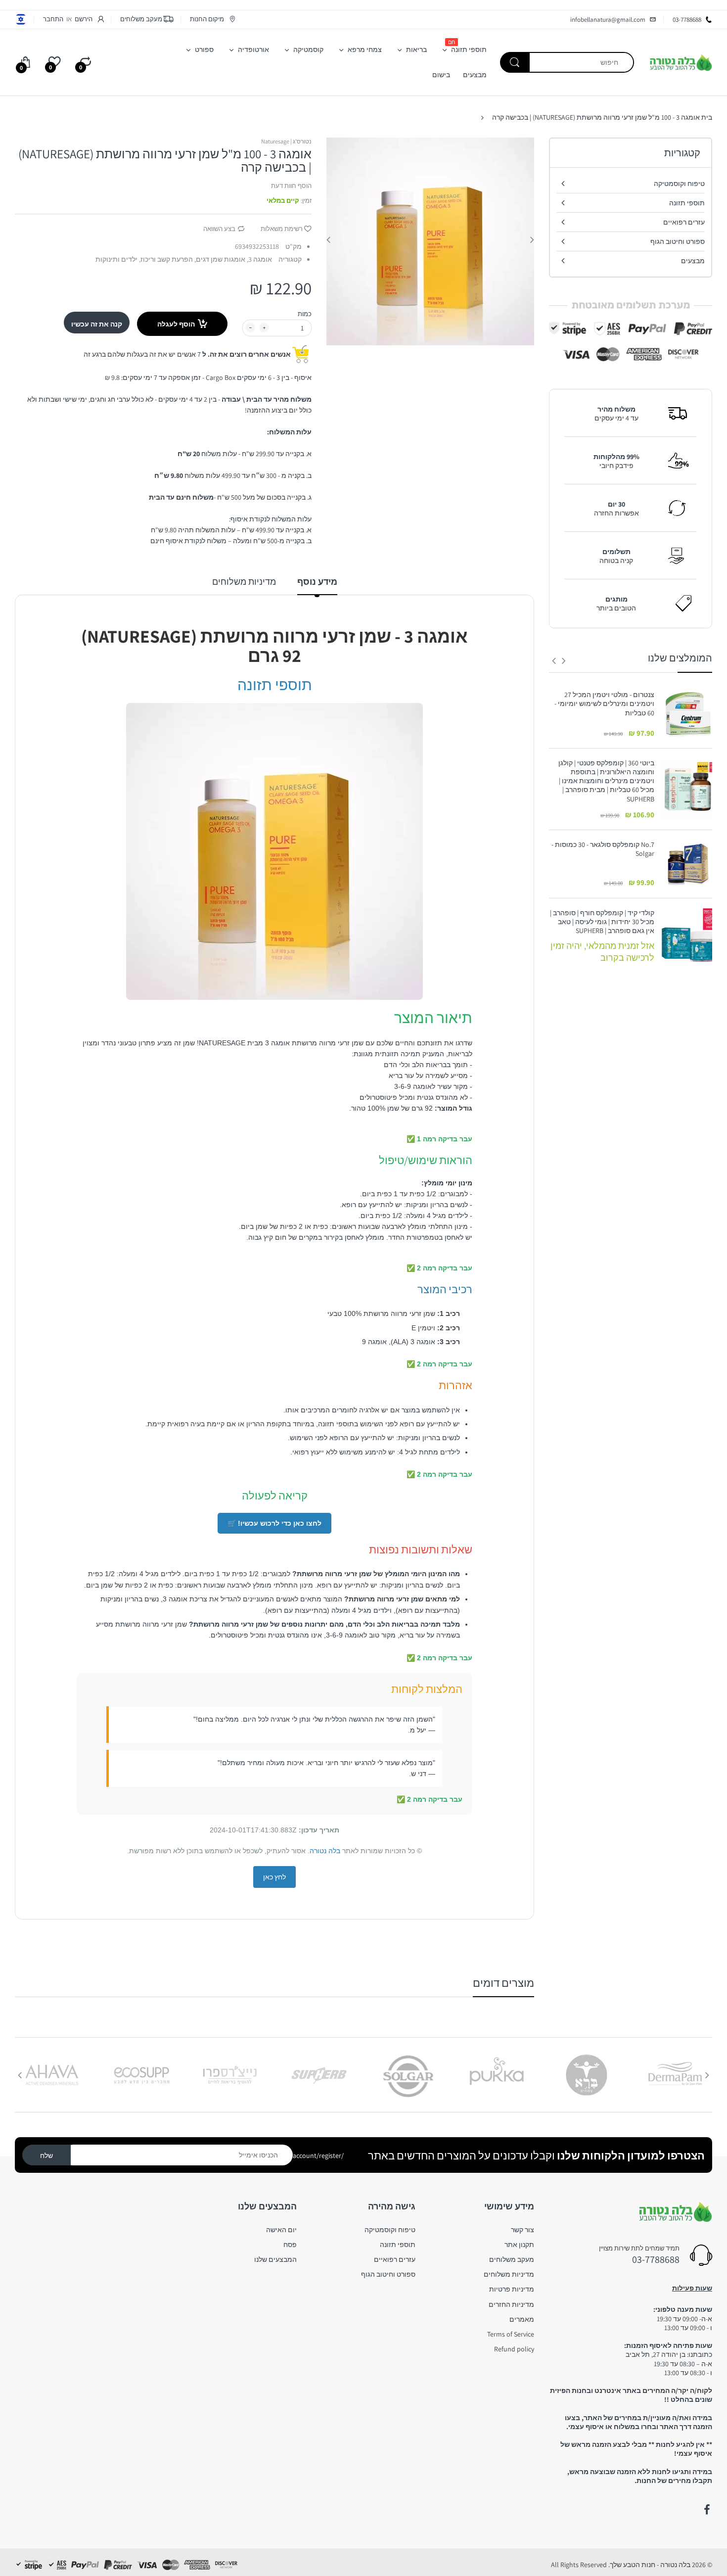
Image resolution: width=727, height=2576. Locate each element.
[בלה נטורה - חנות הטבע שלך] (681, 62)
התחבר (53, 19)
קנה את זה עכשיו (97, 324)
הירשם (84, 19)
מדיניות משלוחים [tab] (244, 582)
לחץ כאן (274, 1877)
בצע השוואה (219, 229)
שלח (46, 2155)
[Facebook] (707, 2510)
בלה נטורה (325, 1851)
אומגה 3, (259, 259)
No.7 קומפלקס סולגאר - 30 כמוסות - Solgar (603, 849)
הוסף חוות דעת (291, 186)
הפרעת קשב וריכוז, (166, 259)
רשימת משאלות (282, 229)
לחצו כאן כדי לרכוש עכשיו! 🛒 (274, 1523)
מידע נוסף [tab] (317, 582)
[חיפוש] (515, 62)
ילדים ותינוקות (116, 259)
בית (707, 117)
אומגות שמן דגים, (220, 259)
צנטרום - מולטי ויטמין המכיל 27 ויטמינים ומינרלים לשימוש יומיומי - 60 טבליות (604, 703)
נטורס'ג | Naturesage (286, 141)
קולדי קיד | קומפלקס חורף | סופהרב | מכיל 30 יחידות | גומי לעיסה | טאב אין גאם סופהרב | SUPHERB (602, 922)
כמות (305, 314)
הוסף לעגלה (176, 324)
